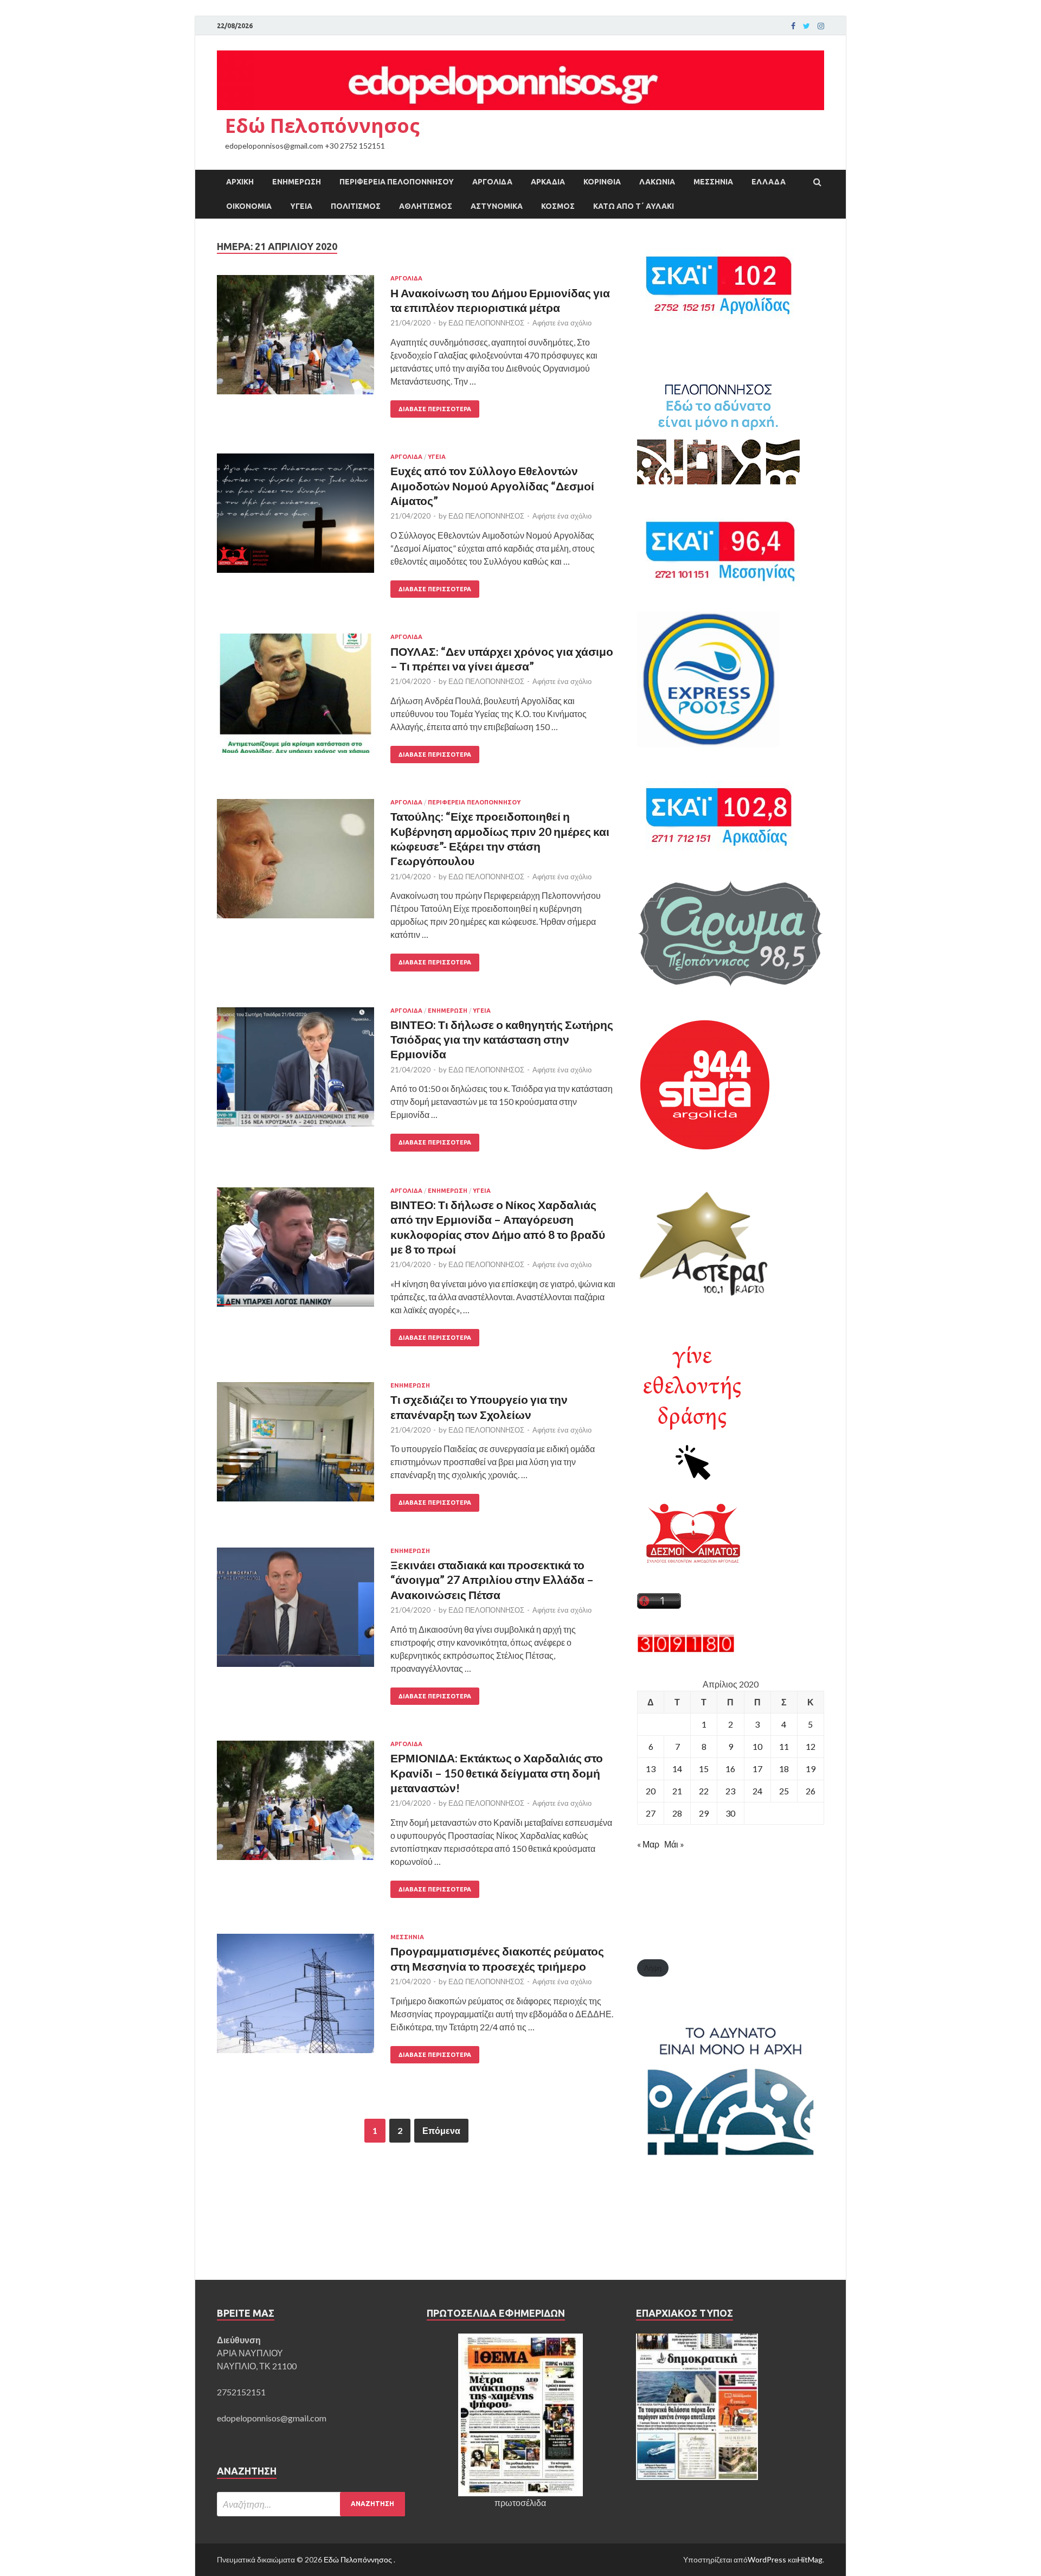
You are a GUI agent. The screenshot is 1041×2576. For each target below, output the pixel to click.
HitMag (810, 2559)
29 (704, 1813)
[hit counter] (686, 1649)
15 (704, 1769)
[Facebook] (793, 26)
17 (757, 1769)
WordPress (767, 2559)
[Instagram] (821, 26)
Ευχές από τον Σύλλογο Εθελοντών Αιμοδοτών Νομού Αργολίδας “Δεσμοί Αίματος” (492, 485)
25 (784, 1791)
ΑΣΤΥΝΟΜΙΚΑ (497, 206)
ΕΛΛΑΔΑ (769, 182)
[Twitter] (807, 26)
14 (677, 1769)
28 (677, 1813)
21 (677, 1791)
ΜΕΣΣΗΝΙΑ (713, 182)
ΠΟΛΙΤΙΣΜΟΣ (356, 206)
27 (651, 1813)
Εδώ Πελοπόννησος (322, 126)
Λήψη (653, 1968)
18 (784, 1769)
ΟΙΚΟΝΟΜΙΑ (249, 206)
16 (730, 1769)
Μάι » (674, 1844)
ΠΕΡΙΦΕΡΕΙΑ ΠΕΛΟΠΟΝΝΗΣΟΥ (397, 182)
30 (730, 1813)
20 (651, 1791)
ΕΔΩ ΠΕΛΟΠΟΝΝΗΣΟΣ (486, 323)
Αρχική (240, 182)
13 (651, 1769)
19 (811, 1769)
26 (811, 1791)
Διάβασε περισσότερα (435, 409)
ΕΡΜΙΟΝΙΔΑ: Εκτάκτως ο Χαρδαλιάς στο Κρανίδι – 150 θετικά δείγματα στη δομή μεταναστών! (497, 1773)
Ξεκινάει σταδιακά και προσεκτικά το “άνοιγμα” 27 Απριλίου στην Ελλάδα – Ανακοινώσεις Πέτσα (492, 1580)
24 (757, 1791)
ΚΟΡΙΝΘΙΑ (602, 182)
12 (811, 1746)
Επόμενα (441, 2130)
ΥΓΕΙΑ (301, 206)
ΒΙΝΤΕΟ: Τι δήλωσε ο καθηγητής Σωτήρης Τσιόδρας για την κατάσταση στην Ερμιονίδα (502, 1039)
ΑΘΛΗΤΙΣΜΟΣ (426, 206)
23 (730, 1791)
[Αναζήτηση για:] (311, 2504)
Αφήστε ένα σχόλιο (562, 323)
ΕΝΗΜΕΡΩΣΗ (297, 182)
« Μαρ (648, 1844)
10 (757, 1746)
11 (784, 1746)
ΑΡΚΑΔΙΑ (548, 182)
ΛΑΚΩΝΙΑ (657, 182)
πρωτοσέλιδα (520, 2503)
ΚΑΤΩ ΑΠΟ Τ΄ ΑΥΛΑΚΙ (634, 206)
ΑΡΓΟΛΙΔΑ (492, 182)
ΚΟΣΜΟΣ (558, 206)
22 (704, 1791)
